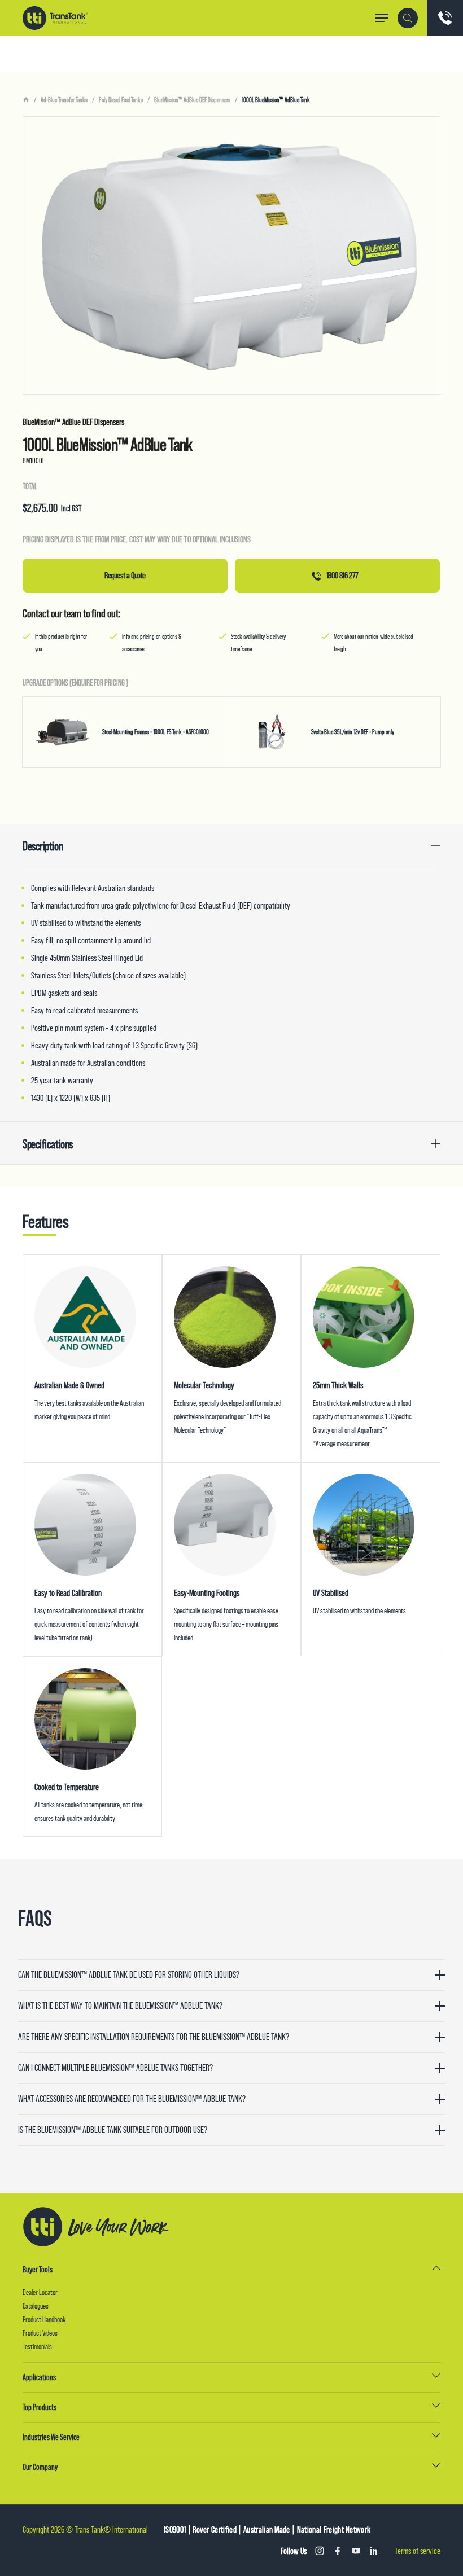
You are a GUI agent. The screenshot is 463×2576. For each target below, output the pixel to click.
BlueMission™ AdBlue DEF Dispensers (192, 100)
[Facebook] (338, 2551)
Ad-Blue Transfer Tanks (64, 100)
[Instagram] (320, 2551)
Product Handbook (44, 2319)
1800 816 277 (342, 575)
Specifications (48, 1144)
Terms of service (418, 2551)
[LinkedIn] (374, 2551)
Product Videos (40, 2333)
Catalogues (36, 2306)
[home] (26, 100)
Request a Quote (125, 575)
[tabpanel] (231, 256)
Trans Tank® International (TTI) (55, 18)
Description (43, 846)
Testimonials (37, 2346)
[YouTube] (356, 2551)
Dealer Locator (40, 2292)
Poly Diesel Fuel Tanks (121, 100)
